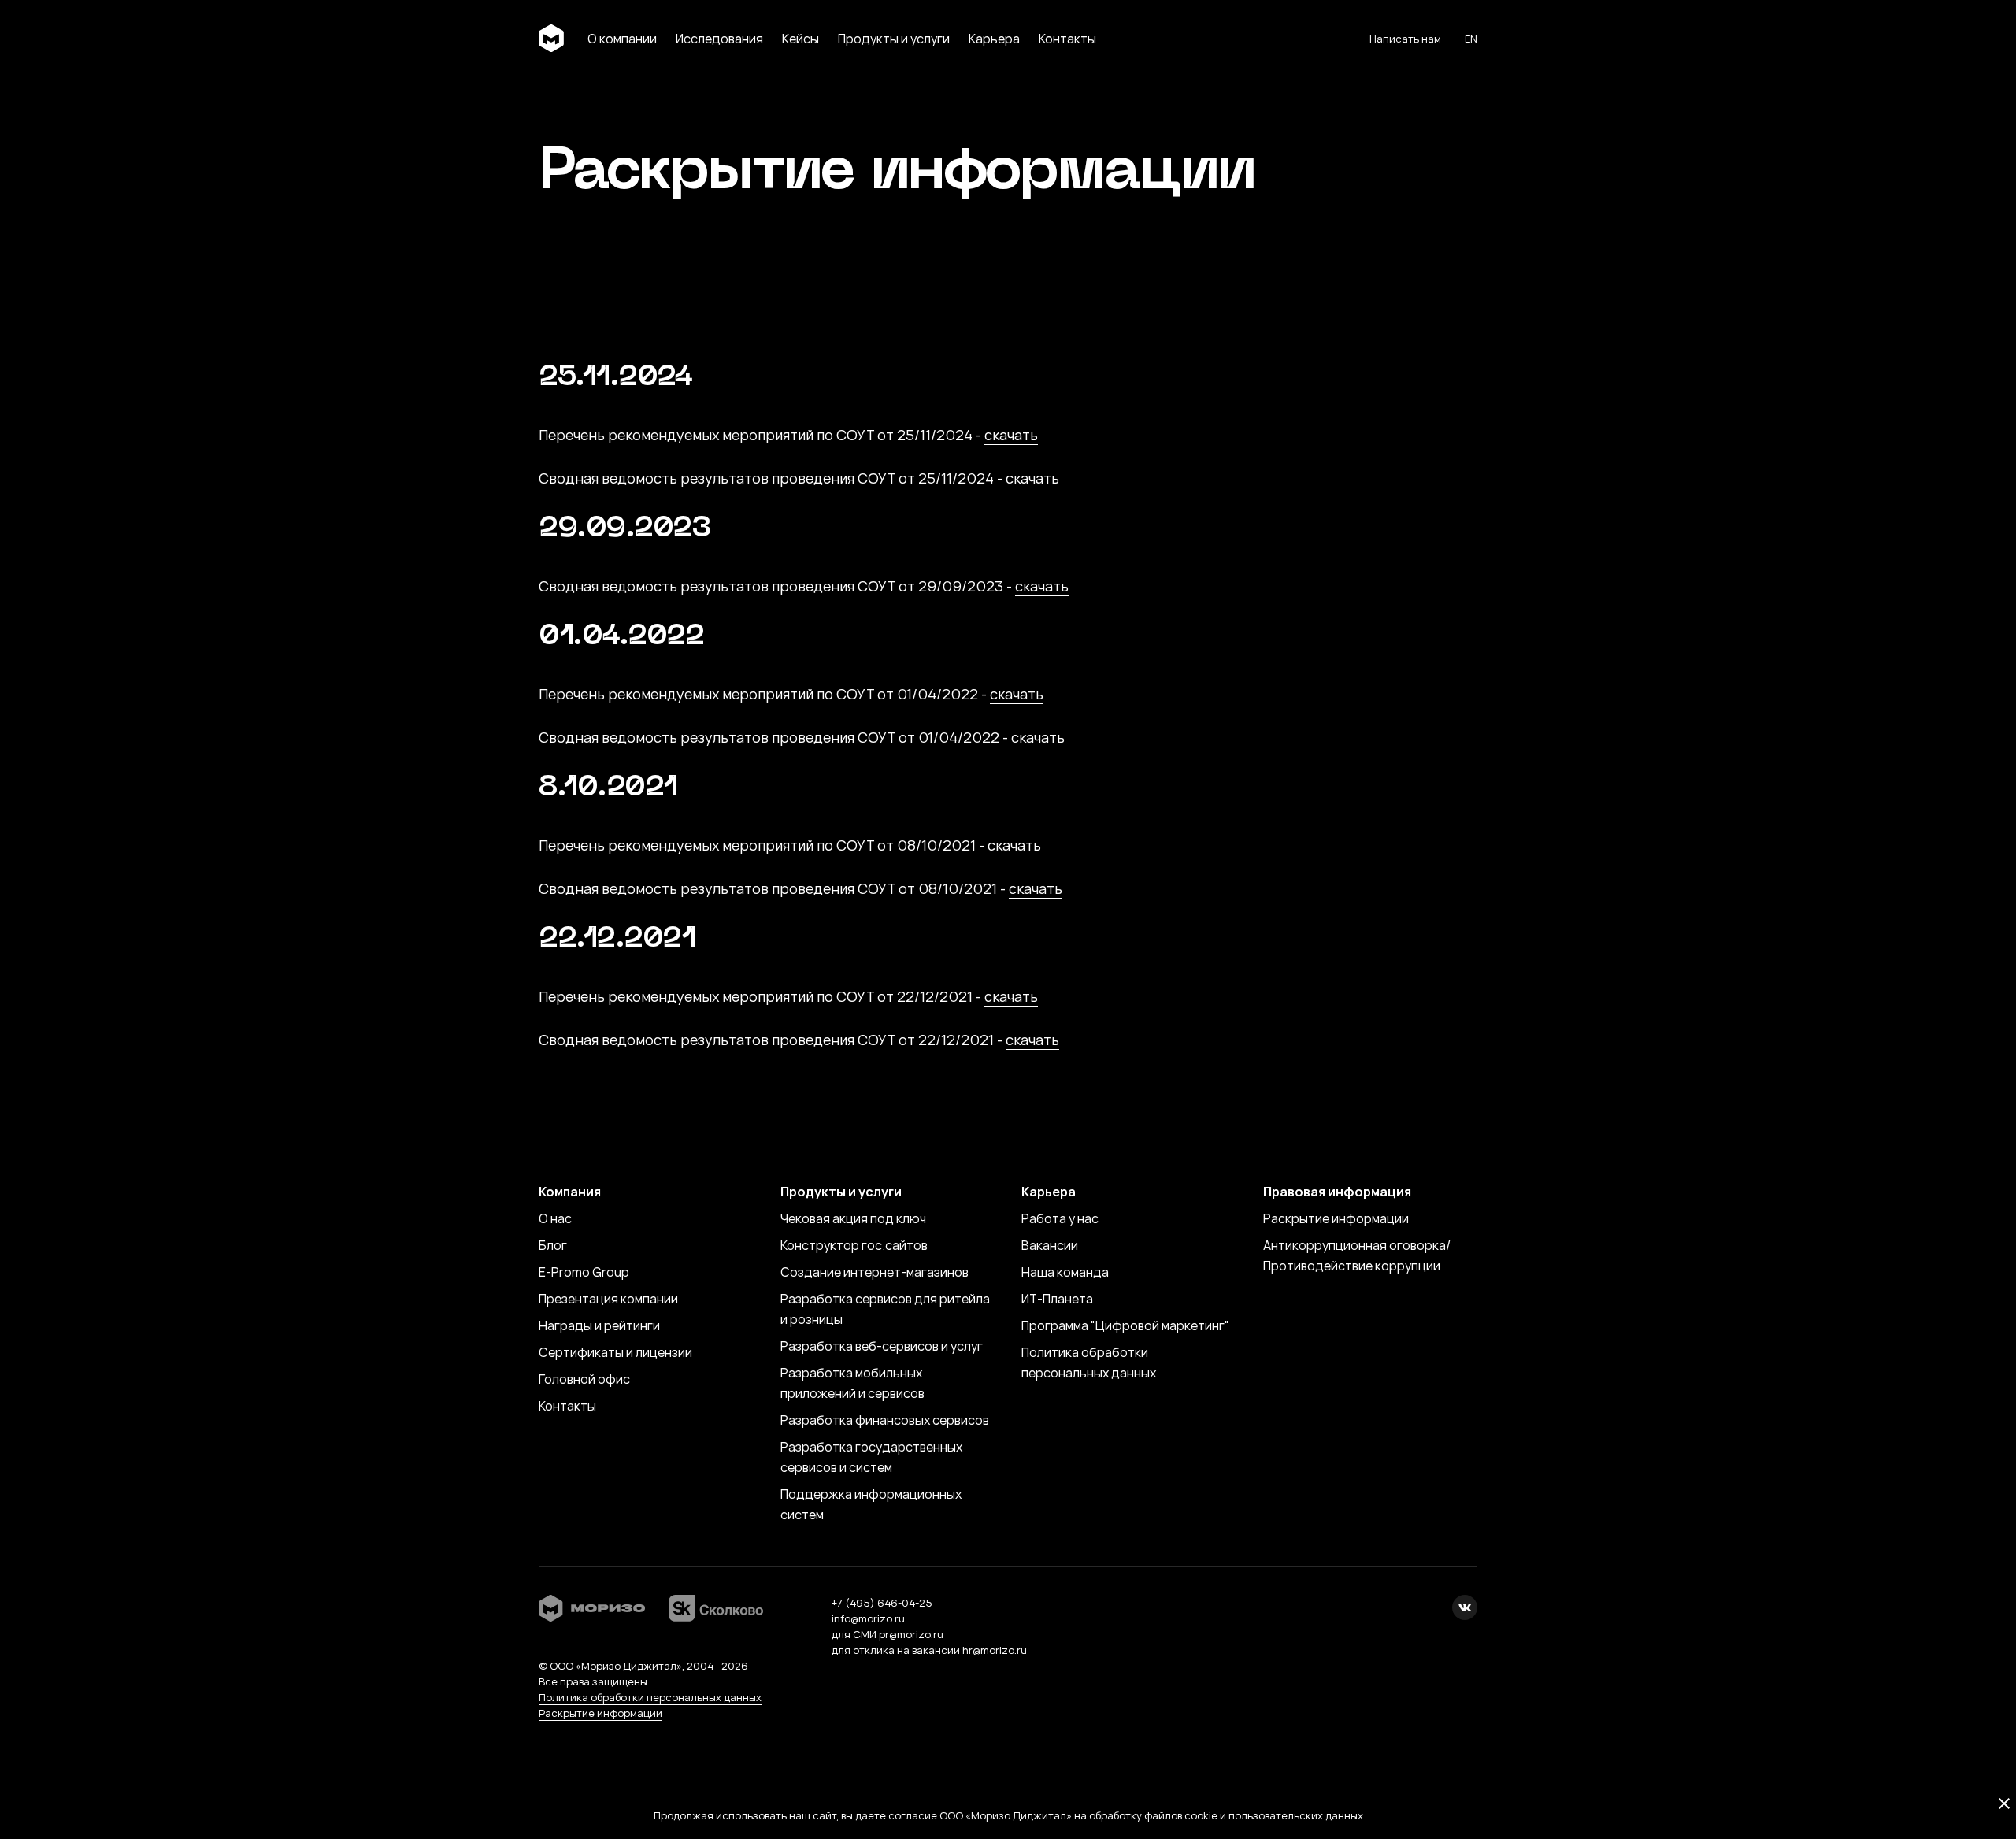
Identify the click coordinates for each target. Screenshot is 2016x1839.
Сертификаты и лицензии (615, 1352)
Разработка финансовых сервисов (885, 1420)
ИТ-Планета (1057, 1299)
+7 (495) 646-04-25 (882, 1603)
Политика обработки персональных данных (650, 1697)
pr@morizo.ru (911, 1634)
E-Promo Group (584, 1272)
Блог (553, 1245)
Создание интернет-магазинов (875, 1272)
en (1471, 39)
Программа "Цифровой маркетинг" (1125, 1325)
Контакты (567, 1406)
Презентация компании (608, 1299)
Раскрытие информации (1336, 1218)
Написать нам (1405, 39)
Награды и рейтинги (599, 1325)
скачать (1011, 435)
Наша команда (1065, 1272)
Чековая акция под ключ (853, 1218)
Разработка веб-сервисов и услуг (882, 1346)
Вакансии (1050, 1245)
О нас (555, 1218)
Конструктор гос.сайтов (854, 1245)
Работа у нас (1060, 1218)
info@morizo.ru (868, 1618)
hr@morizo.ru (995, 1650)
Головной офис (584, 1379)
